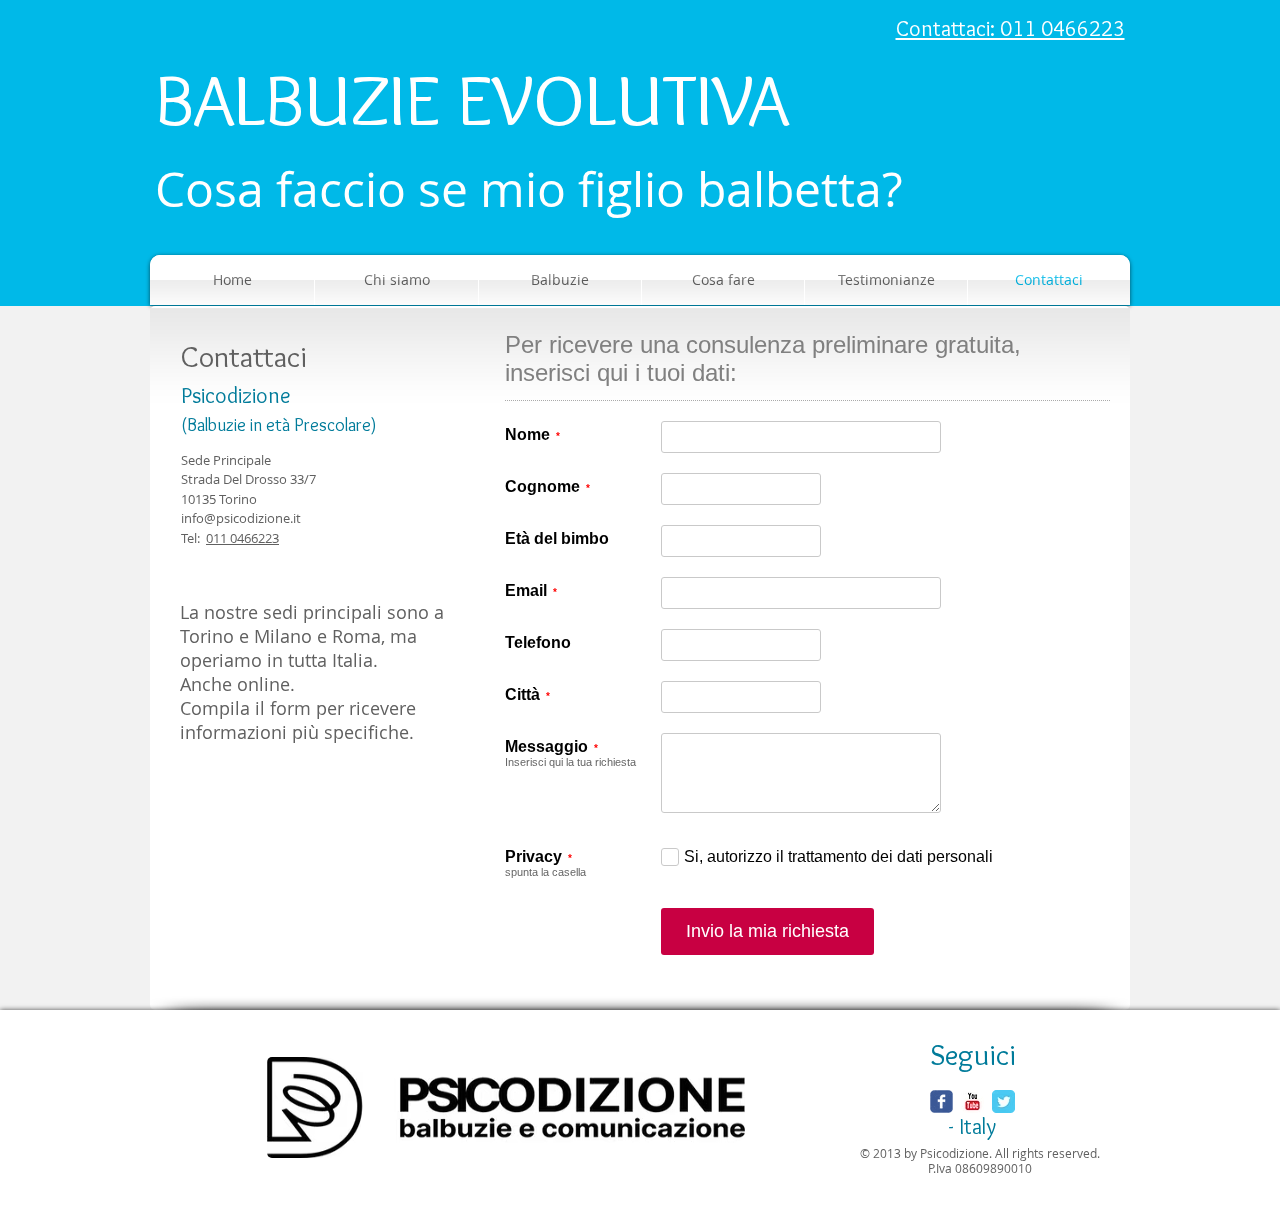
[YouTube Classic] (972, 1101)
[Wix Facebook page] (941, 1101)
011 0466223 (242, 538)
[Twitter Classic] (1003, 1101)
